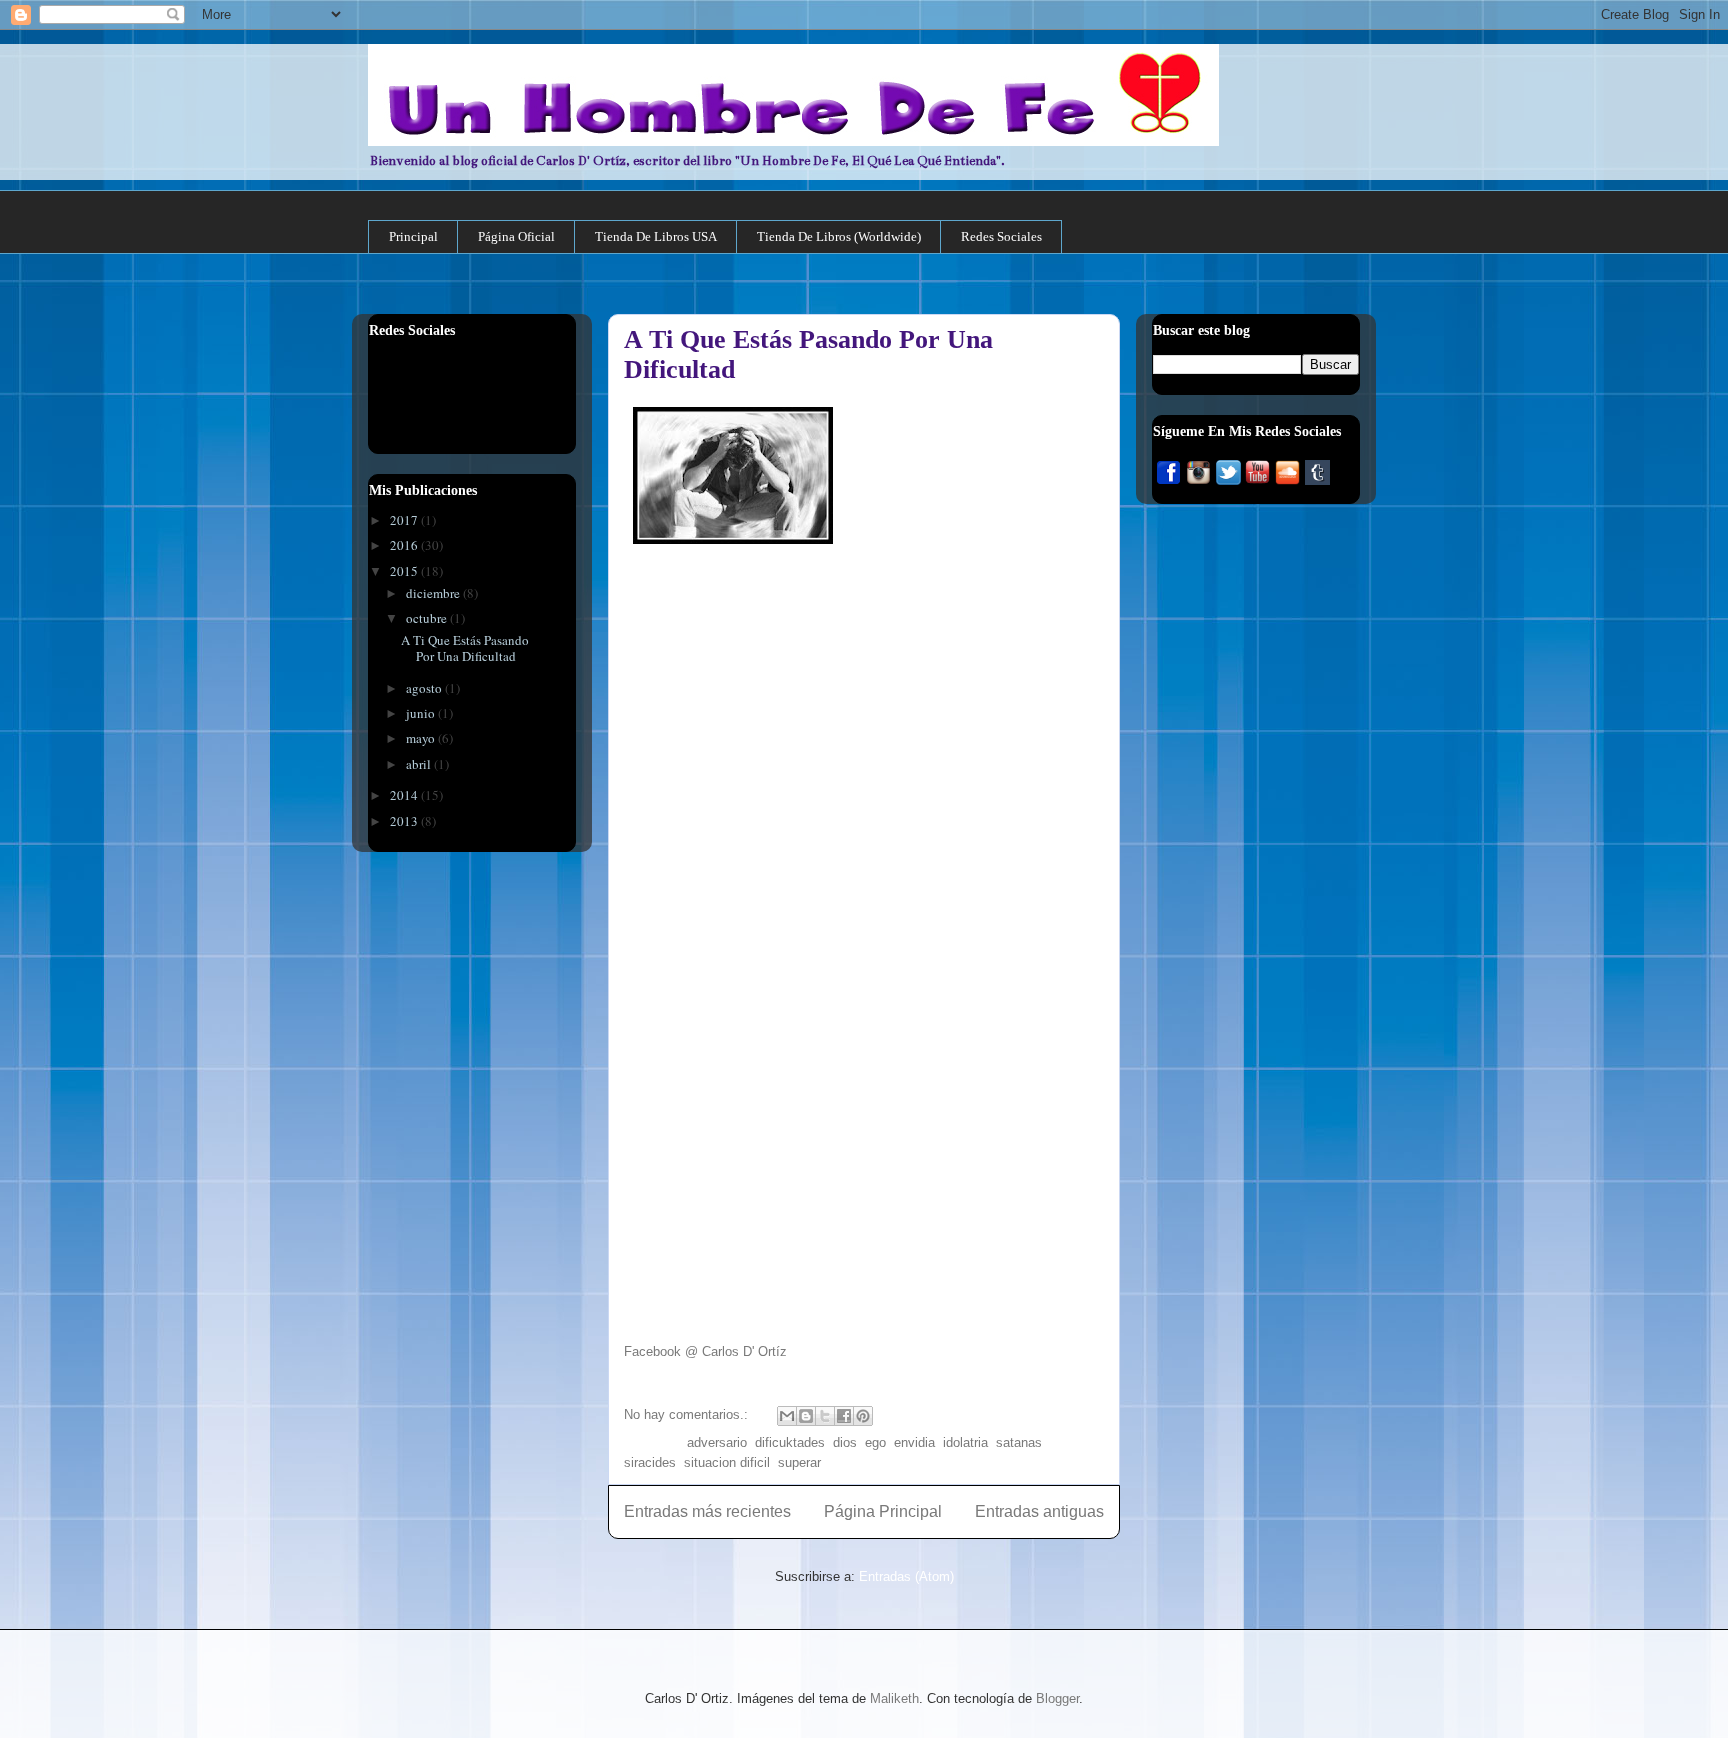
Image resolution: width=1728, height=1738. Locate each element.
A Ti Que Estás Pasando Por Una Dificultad (465, 648)
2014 (405, 795)
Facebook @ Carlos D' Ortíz (705, 1351)
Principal (413, 236)
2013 (405, 821)
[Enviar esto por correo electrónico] (787, 1416)
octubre (428, 618)
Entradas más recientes (707, 1511)
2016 (405, 545)
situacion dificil (727, 1462)
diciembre (434, 593)
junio (422, 713)
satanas (1019, 1442)
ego (875, 1442)
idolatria (965, 1442)
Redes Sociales (1001, 236)
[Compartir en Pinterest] (863, 1416)
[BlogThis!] (806, 1416)
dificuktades (790, 1442)
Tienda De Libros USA (656, 236)
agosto (425, 688)
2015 (405, 571)
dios (845, 1442)
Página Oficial (516, 236)
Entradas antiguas (1039, 1511)
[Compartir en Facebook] (844, 1416)
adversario (717, 1442)
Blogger (1057, 1698)
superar (799, 1462)
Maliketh (894, 1698)
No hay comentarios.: (688, 1414)
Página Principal (883, 1511)
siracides (650, 1462)
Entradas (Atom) (906, 1576)
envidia (914, 1442)
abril (420, 764)
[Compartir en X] (825, 1416)
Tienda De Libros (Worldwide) (839, 236)
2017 (405, 520)
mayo (422, 738)
